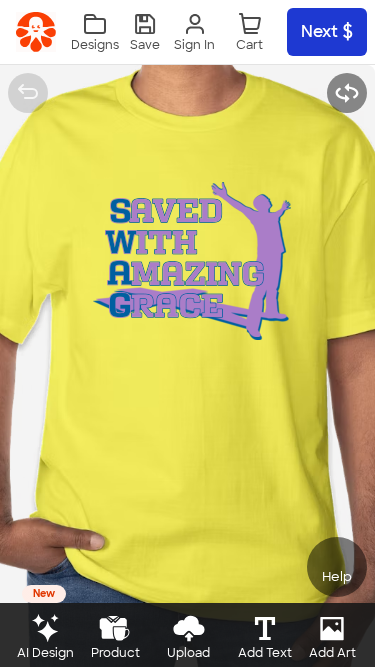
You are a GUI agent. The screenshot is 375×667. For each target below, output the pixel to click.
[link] (36, 32)
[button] (145, 32)
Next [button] (319, 31)
